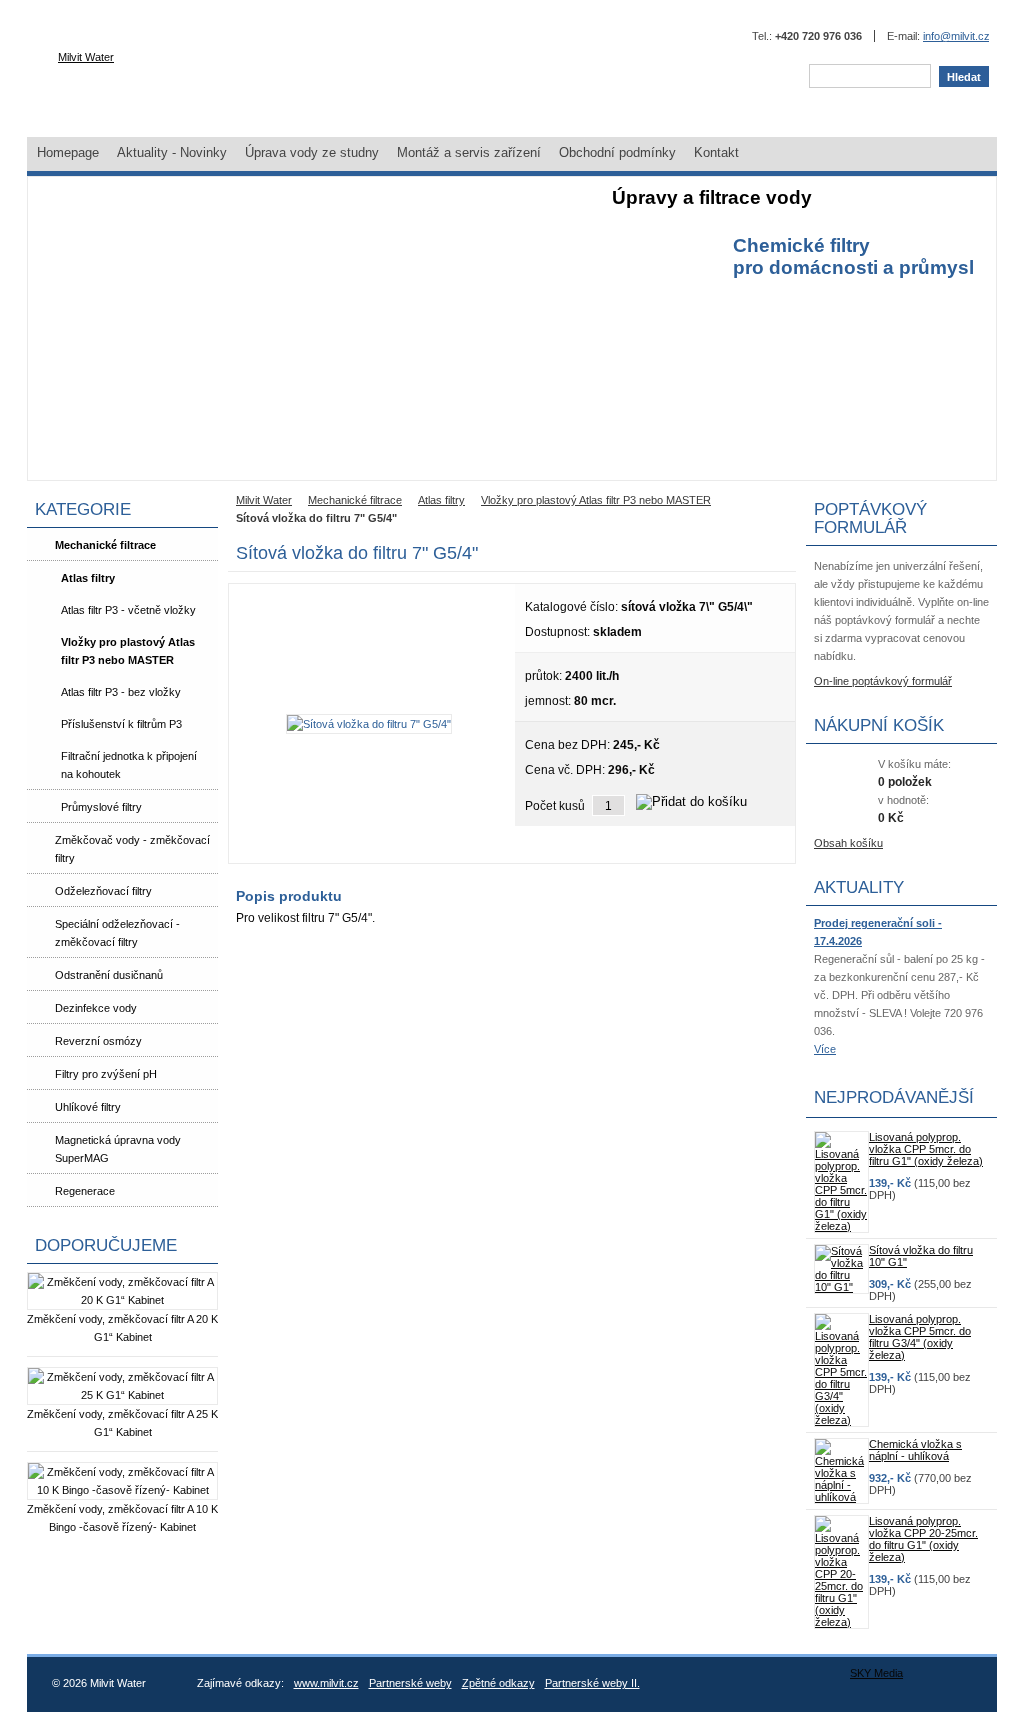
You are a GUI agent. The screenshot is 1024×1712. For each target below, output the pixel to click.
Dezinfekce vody (96, 1008)
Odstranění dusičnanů (109, 975)
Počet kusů (555, 806)
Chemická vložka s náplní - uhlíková (915, 1450)
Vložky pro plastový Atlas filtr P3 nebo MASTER (128, 651)
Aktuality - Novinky (172, 152)
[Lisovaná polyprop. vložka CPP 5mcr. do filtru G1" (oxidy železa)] (841, 1226)
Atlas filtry (88, 578)
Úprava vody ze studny (312, 152)
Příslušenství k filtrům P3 (121, 724)
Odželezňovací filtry (103, 891)
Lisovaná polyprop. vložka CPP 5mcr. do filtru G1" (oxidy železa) (926, 1149)
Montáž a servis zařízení (469, 152)
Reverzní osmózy (98, 1041)
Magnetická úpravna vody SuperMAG (118, 1149)
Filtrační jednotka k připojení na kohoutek (129, 765)
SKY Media (876, 1673)
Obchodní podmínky (617, 152)
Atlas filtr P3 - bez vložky (121, 692)
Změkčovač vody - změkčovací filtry (132, 849)
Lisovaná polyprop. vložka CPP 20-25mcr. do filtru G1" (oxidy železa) (923, 1539)
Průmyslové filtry (101, 807)
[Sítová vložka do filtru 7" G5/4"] (369, 724)
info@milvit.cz (956, 36)
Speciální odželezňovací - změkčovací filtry (117, 933)
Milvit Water (86, 57)
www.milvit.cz (326, 1683)
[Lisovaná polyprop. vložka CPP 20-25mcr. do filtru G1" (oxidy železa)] (841, 1622)
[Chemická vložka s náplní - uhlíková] (841, 1497)
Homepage (68, 152)
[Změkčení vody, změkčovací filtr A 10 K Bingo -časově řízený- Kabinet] (122, 1490)
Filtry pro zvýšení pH (106, 1074)
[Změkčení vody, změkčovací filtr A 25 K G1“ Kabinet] (122, 1395)
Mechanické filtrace (105, 545)
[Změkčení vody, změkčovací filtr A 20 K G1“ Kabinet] (122, 1300)
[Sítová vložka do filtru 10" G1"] (841, 1287)
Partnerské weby (410, 1683)
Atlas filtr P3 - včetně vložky (128, 610)
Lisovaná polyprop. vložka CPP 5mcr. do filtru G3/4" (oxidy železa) (920, 1337)
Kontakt (716, 152)
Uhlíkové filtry (88, 1107)
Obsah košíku (848, 843)
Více (825, 1049)
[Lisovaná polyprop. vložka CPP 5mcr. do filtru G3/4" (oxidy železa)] (841, 1420)
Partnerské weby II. (592, 1683)
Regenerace (85, 1191)
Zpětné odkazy (498, 1683)
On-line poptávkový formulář (883, 681)
